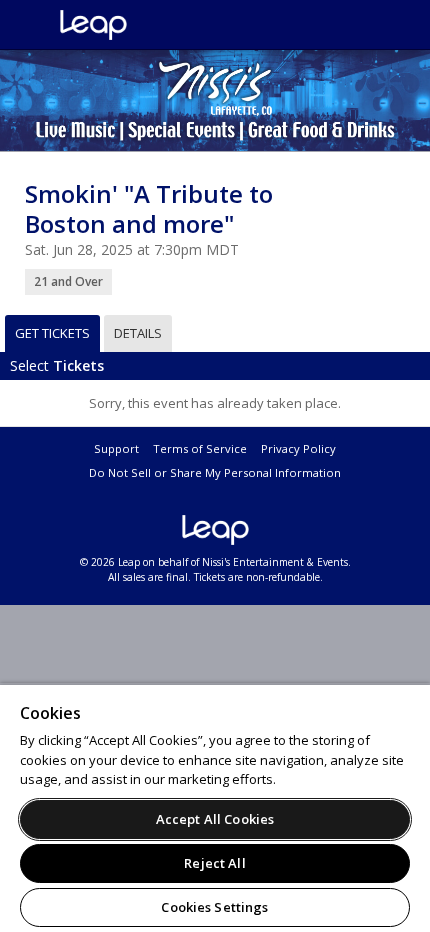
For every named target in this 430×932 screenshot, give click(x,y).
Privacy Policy (298, 448)
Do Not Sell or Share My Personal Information (215, 472)
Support (116, 448)
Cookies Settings (214, 907)
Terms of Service (200, 448)
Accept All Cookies (215, 819)
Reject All (214, 863)
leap (160, 25)
